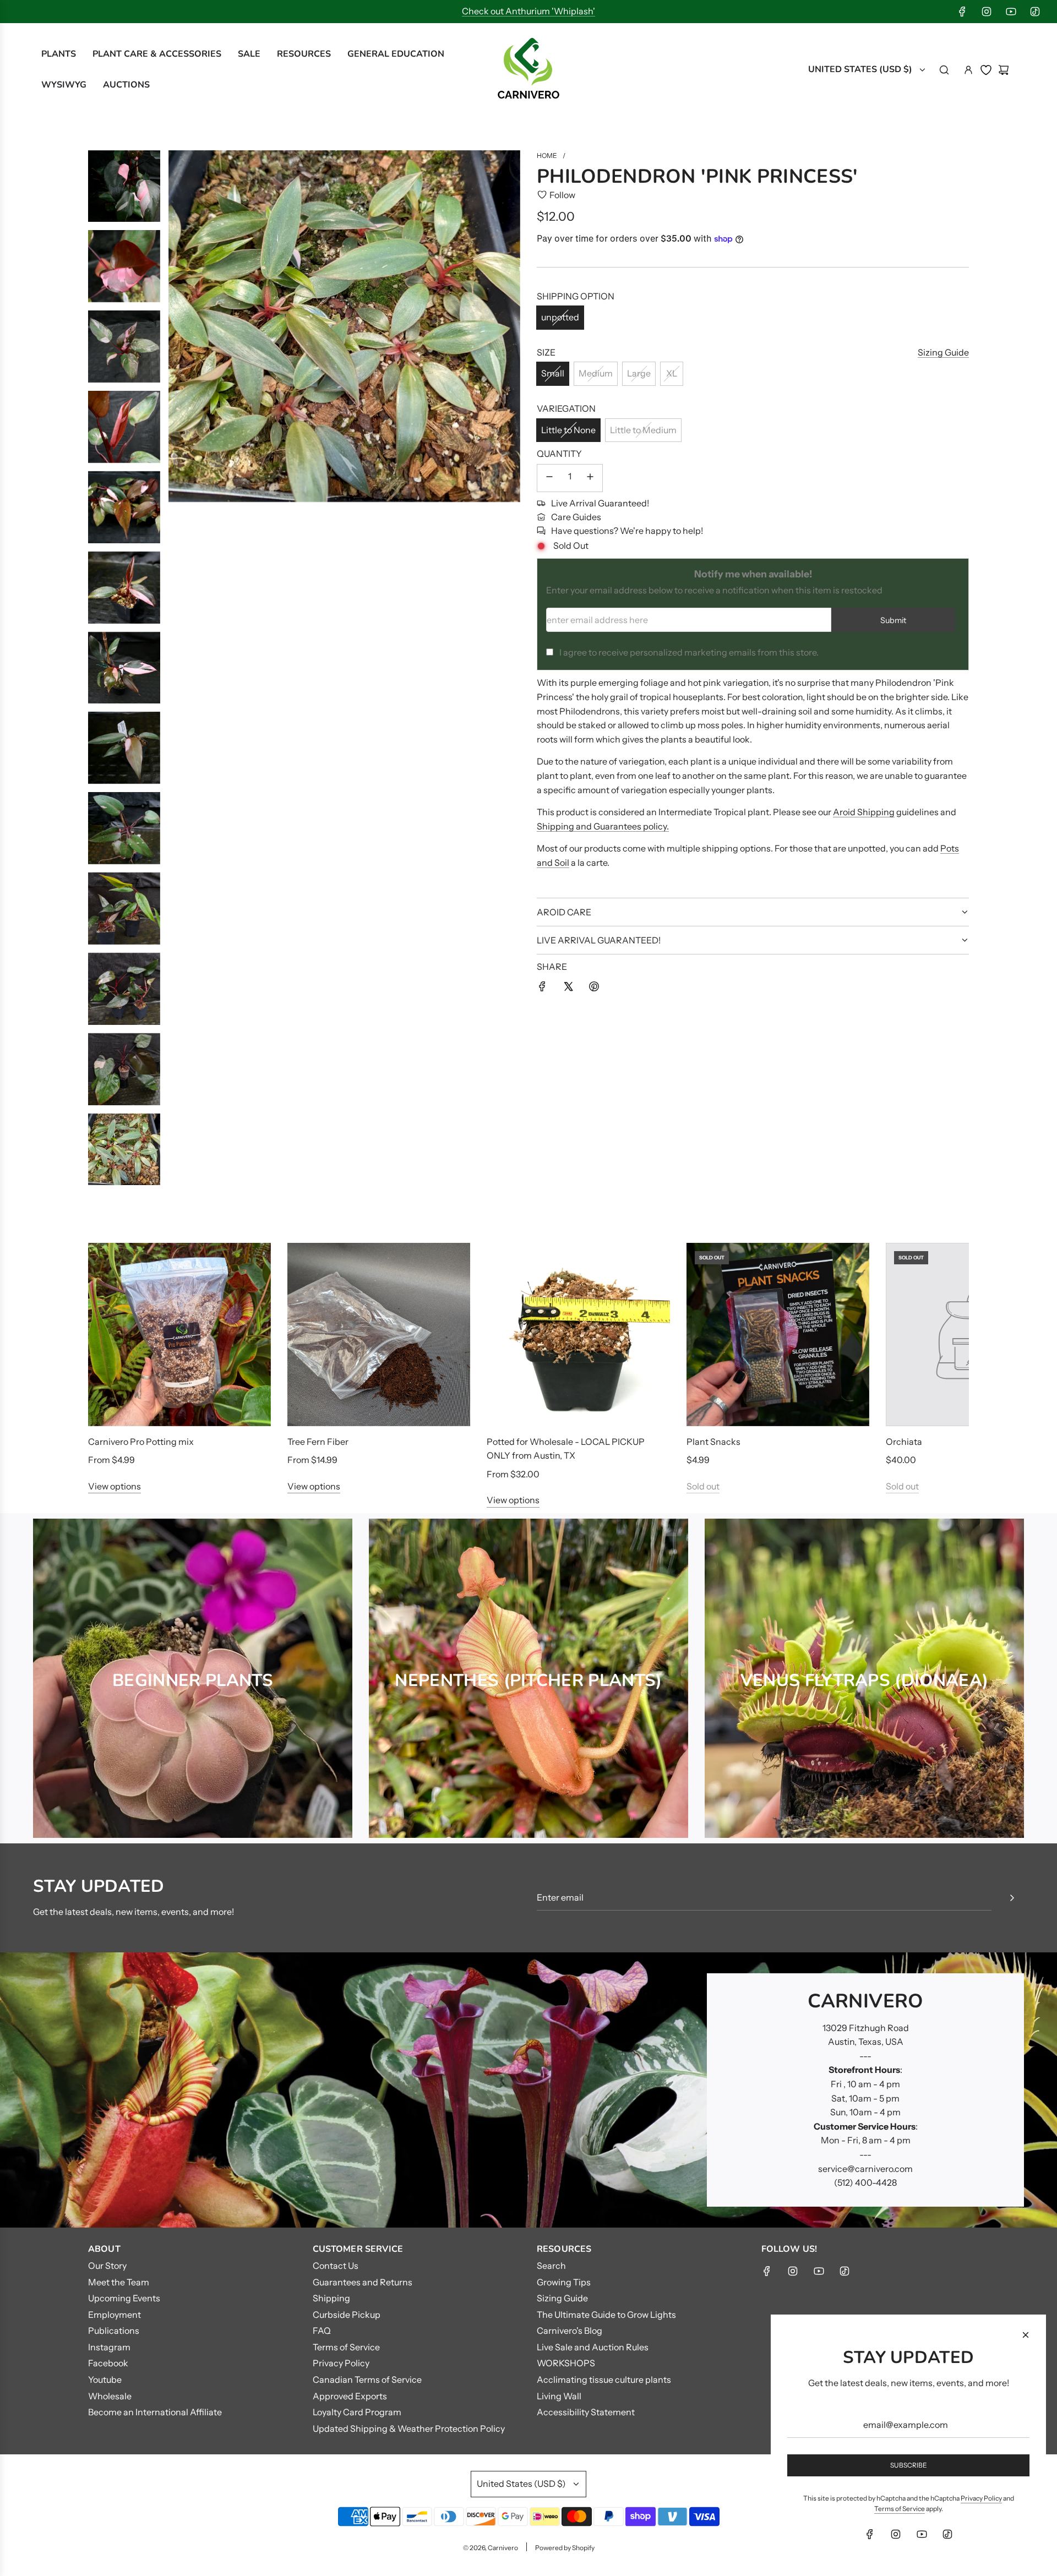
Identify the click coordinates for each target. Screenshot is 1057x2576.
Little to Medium (643, 430)
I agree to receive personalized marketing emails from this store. (689, 652)
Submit (893, 620)
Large (639, 373)
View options (115, 1486)
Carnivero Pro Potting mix (141, 1442)
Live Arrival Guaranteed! (600, 503)
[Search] (944, 70)
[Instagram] (987, 12)
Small (553, 373)
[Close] (1026, 2335)
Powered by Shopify (565, 2548)
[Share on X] (568, 989)
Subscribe (909, 2465)
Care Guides (576, 517)
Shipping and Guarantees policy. (603, 826)
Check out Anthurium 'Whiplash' (528, 11)
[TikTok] (1035, 12)
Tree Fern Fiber (318, 1442)
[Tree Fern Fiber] (379, 1334)
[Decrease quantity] (549, 478)
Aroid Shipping (864, 812)
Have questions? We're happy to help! (627, 531)
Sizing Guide (943, 352)
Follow (562, 195)
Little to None (568, 430)
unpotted (560, 317)
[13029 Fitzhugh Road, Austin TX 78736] (528, 2090)
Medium (596, 373)
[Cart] (1004, 70)
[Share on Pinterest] (594, 989)
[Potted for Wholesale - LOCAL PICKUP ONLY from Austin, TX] (578, 1334)
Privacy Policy (981, 2498)
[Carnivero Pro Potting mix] (179, 1334)
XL (672, 373)
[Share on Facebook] (542, 989)
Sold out (703, 1486)
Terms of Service (900, 2509)
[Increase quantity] (590, 478)
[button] (108, 1376)
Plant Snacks (713, 1442)
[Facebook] (962, 12)
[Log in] (968, 70)
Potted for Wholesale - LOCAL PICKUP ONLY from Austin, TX (566, 1449)
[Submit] (1012, 1898)
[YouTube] (1011, 12)
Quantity (559, 454)
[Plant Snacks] (778, 1334)
